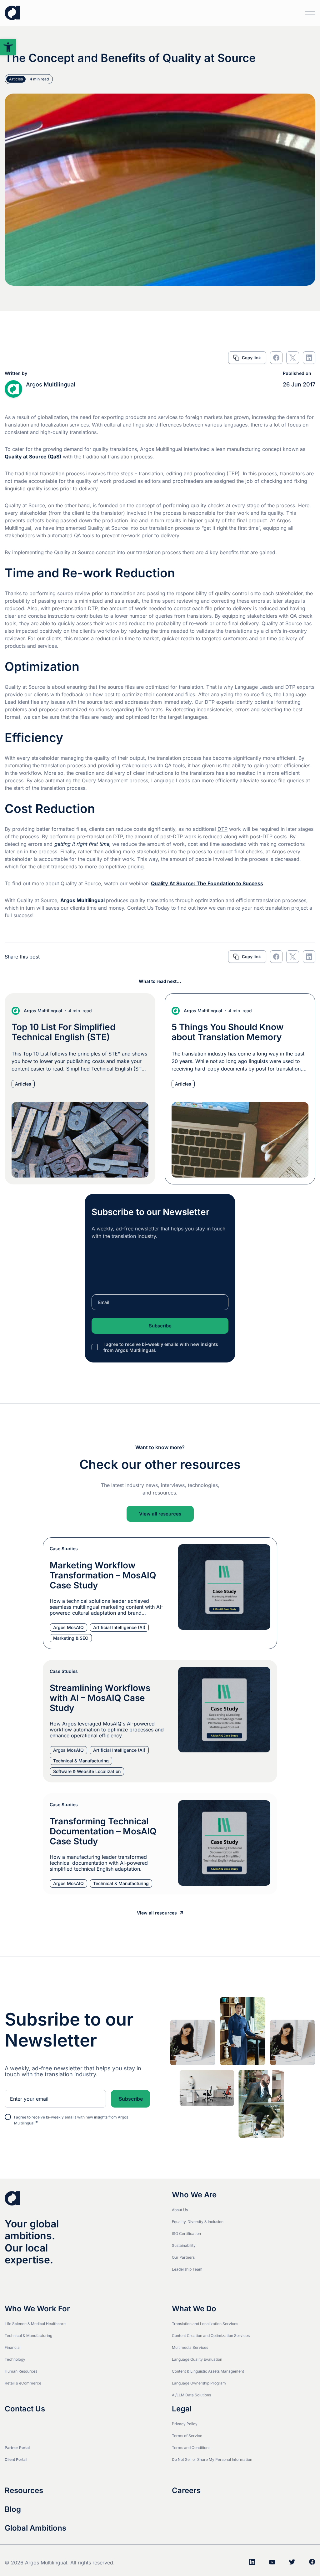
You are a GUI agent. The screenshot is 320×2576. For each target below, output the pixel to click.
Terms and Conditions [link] (191, 2448)
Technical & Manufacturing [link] (28, 2336)
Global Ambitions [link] (35, 2528)
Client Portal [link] (16, 2459)
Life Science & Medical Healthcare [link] (35, 2324)
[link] (8, 47)
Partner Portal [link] (17, 2448)
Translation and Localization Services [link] (205, 2324)
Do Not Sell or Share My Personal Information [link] (212, 2459)
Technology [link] (15, 2359)
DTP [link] (222, 829)
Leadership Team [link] (187, 2269)
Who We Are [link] (194, 2195)
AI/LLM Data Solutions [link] (191, 2395)
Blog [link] (13, 2509)
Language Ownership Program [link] (199, 2383)
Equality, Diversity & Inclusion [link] (198, 2222)
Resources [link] (24, 2491)
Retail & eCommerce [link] (23, 2383)
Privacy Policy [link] (185, 2424)
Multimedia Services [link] (190, 2347)
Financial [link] (13, 2347)
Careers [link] (186, 2491)
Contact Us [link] (25, 2409)
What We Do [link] (194, 2309)
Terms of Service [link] (187, 2436)
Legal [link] (182, 2409)
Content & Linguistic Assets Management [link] (208, 2371)
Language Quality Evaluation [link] (197, 2359)
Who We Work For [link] (37, 2309)
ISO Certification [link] (186, 2234)
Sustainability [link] (184, 2245)
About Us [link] (180, 2210)
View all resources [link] (160, 1514)
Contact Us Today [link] (149, 908)
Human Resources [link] (21, 2371)
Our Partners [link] (183, 2257)
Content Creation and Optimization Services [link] (211, 2336)
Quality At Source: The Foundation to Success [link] (207, 883)
